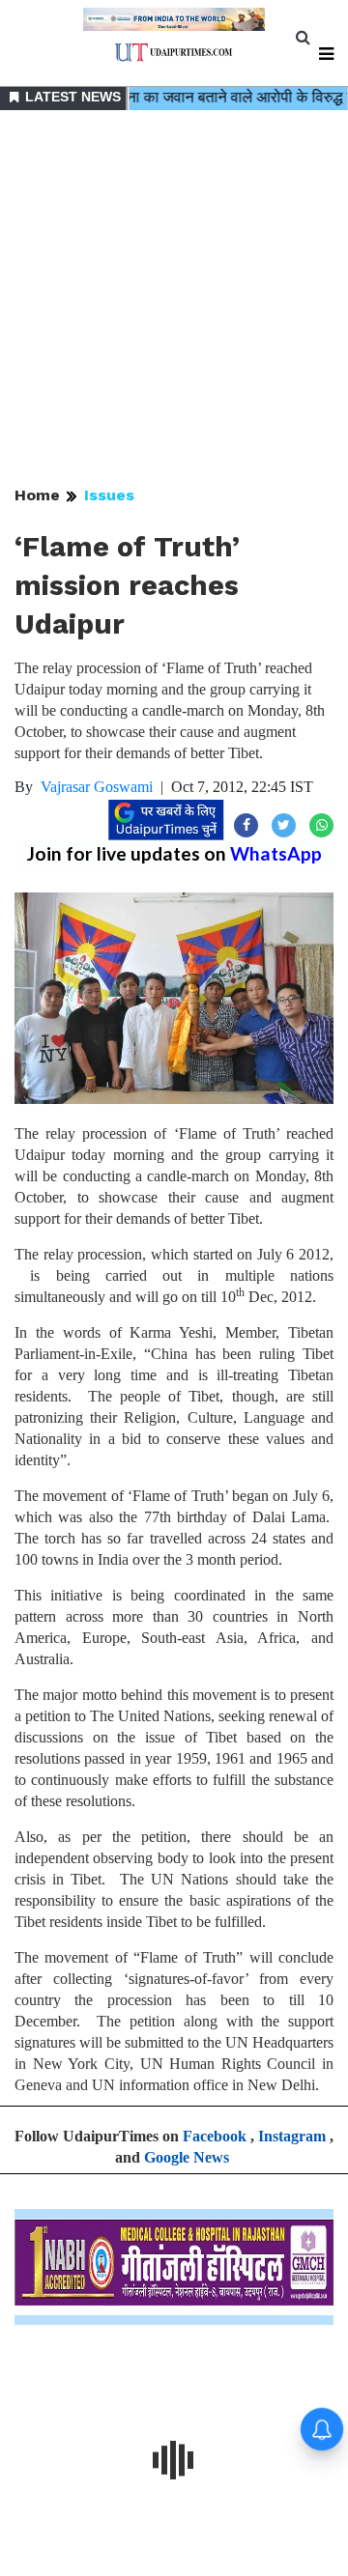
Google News (187, 2157)
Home (37, 495)
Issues (109, 495)
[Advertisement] (174, 299)
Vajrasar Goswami (97, 787)
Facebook (215, 2136)
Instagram (292, 2136)
